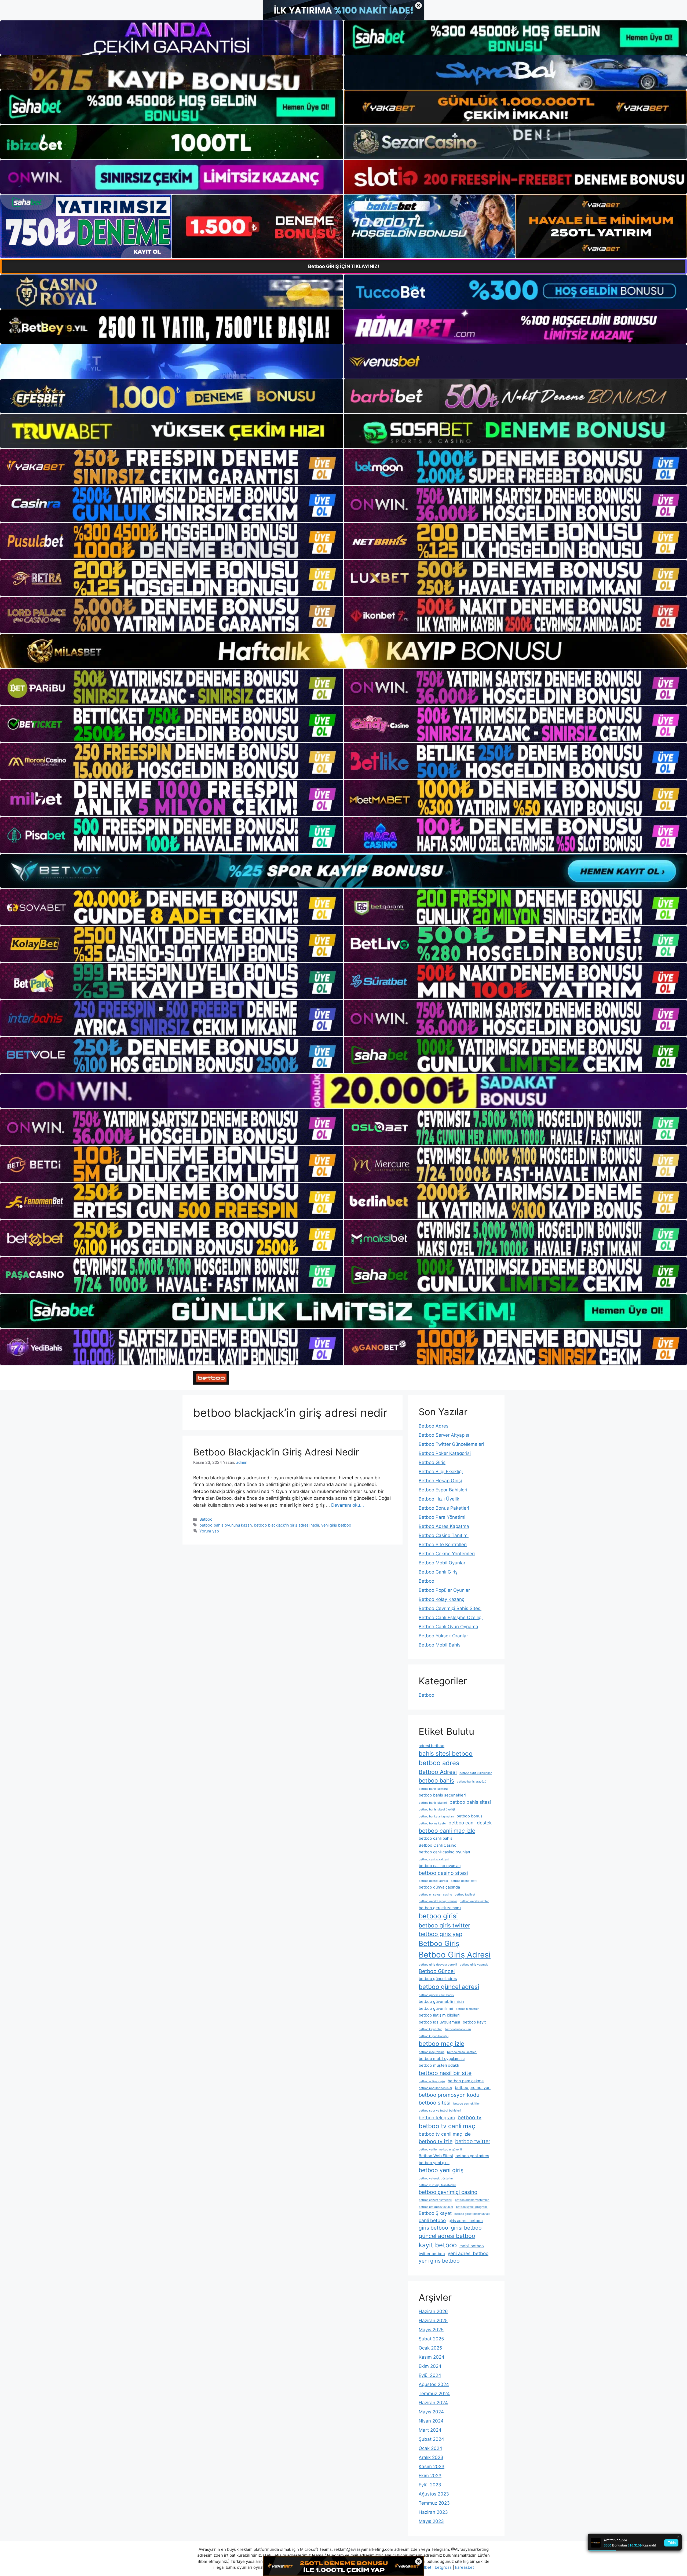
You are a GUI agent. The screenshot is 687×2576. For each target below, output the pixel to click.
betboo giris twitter (444, 1925)
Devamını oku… (348, 1505)
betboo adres (439, 1763)
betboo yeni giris (434, 2163)
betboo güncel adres (438, 1979)
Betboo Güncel (437, 1971)
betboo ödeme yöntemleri (472, 2200)
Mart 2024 (430, 2430)
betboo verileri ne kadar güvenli (440, 2149)
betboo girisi (438, 1916)
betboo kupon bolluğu (434, 2036)
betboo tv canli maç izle (445, 2134)
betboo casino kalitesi (434, 1859)
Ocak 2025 (430, 2348)
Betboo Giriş (432, 1462)
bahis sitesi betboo (446, 1753)
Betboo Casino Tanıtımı (444, 1535)
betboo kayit (474, 2022)
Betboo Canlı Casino (438, 1845)
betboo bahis (436, 1780)
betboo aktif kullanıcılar (476, 1773)
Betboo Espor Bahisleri (443, 1490)
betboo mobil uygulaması (442, 2059)
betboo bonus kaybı (432, 1823)
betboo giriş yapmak (474, 1965)
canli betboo (432, 2220)
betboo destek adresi (433, 1881)
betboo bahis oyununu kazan (226, 1525)
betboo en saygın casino (435, 1895)
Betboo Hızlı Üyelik (439, 1499)
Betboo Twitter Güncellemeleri (451, 1444)
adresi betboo (432, 1746)
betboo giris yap (441, 1934)
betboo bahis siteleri (433, 1803)
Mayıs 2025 (431, 2330)
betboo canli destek (470, 1823)
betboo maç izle (441, 2043)
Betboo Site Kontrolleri (443, 1545)
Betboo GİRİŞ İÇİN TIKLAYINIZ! (344, 266)
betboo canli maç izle (447, 1831)
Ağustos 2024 (434, 2384)
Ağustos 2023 (434, 2494)
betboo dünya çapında (439, 1887)
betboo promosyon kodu (449, 2095)
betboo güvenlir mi (436, 2008)
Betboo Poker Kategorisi (445, 1453)
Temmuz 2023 (434, 2503)
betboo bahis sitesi (470, 1802)
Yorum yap (209, 1531)
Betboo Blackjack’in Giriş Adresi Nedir (276, 1452)
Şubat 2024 (431, 2439)
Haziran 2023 (433, 2512)
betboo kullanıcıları (458, 2029)
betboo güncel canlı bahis (436, 1995)
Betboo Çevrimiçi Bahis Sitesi (450, 1608)
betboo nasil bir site (445, 2073)
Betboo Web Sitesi (436, 2156)
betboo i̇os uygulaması (439, 2022)
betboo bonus (469, 1816)
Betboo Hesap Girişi (440, 1481)
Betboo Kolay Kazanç (441, 1599)
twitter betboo (432, 2254)
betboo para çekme (466, 2081)
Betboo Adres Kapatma (444, 1526)
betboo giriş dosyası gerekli (438, 1965)
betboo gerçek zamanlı (440, 1908)
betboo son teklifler (467, 2104)
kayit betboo (438, 2245)
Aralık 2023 (431, 2457)
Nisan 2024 (431, 2421)
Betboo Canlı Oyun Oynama (448, 1627)
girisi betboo (466, 2228)
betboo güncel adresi (449, 1987)
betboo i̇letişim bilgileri (439, 2015)
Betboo (206, 1519)
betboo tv (469, 2117)
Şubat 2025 (431, 2339)
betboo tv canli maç (447, 2126)
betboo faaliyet (465, 1895)
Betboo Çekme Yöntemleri (447, 1554)
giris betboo (433, 2228)
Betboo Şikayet (435, 2213)
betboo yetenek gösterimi (436, 2178)
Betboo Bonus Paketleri (444, 1508)
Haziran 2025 (433, 2321)
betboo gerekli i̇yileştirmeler (438, 1901)
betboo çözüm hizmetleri (435, 2200)
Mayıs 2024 (431, 2412)
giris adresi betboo (466, 2221)
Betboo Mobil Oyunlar (442, 1563)
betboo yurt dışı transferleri (437, 2185)
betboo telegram (437, 2118)
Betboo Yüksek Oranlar (443, 1636)
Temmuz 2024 (434, 2394)
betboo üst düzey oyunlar (436, 2207)
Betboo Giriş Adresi (455, 1955)
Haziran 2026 (433, 2311)
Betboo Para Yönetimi (442, 1517)
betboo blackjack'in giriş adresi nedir (286, 1525)
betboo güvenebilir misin (441, 2001)
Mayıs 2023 (431, 2521)
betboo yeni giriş (441, 2170)
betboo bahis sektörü (433, 1789)
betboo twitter (473, 2141)
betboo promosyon (473, 2088)
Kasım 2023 (432, 2467)
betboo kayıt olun (430, 2029)
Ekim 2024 (430, 2366)
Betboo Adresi (434, 1426)
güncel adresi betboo (447, 2236)
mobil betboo (472, 2246)
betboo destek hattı (464, 1881)
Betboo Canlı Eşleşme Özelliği (451, 1618)
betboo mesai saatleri (462, 2052)
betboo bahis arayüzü (472, 1782)
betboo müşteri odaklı (439, 2065)
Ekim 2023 (430, 2476)
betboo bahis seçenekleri (442, 1795)
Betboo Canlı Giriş (438, 1572)
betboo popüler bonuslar (435, 2088)
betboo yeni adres (472, 2156)
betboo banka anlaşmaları (436, 1816)
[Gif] (343, 651)
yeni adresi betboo (468, 2253)
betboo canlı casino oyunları (444, 1852)
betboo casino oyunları (440, 1866)
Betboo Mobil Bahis (440, 1645)
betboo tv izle (436, 2141)
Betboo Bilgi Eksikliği (441, 1472)
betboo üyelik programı (472, 2207)
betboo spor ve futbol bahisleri (440, 2111)
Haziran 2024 (433, 2403)
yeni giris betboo (336, 1525)
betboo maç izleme (432, 2052)
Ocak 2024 (430, 2448)
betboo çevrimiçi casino (448, 2192)
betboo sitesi (435, 2103)
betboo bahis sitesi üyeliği (437, 1810)
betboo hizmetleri (468, 2009)
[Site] (172, 467)
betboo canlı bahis (436, 1838)
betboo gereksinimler (474, 1901)
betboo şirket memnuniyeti (472, 2214)
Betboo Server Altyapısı (444, 1435)
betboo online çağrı (432, 2081)
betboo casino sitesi (443, 1873)
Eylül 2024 (430, 2375)
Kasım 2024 (432, 2357)
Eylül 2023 (430, 2485)
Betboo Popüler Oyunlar (444, 1590)
